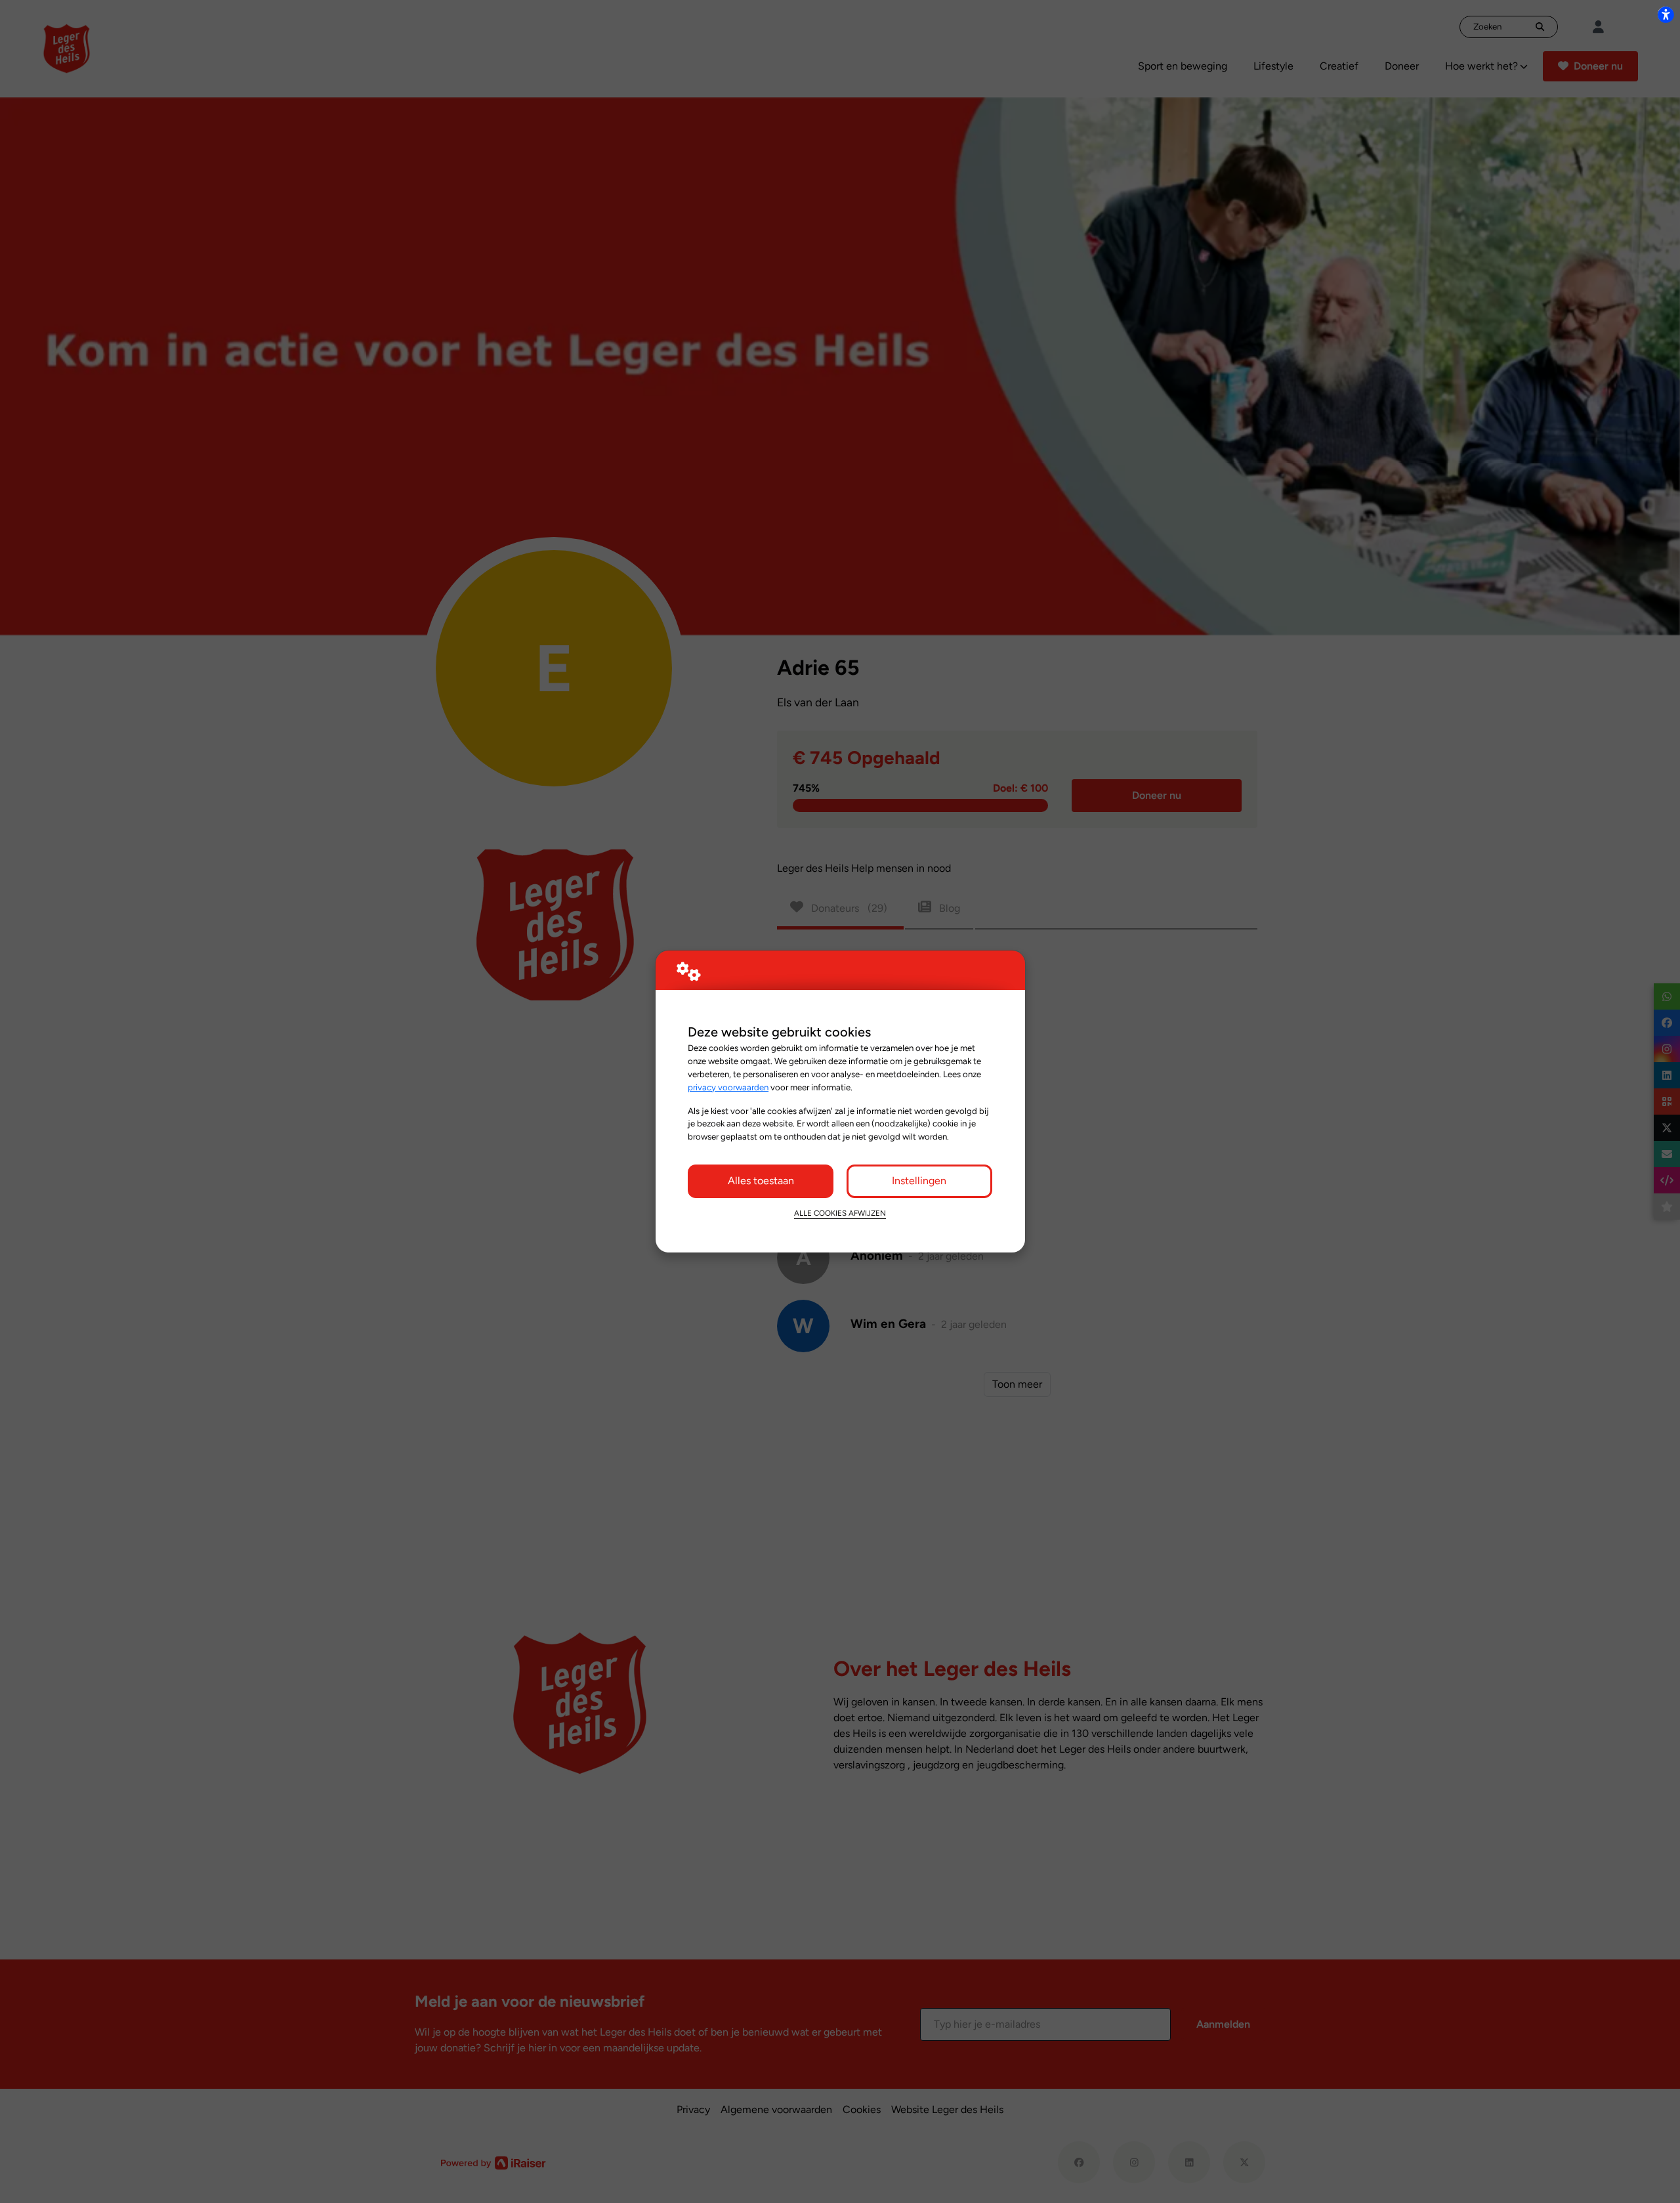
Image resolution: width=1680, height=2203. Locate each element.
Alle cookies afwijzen (840, 1213)
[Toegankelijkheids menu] (1666, 14)
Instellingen (919, 1181)
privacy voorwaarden (728, 1087)
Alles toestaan (761, 1181)
